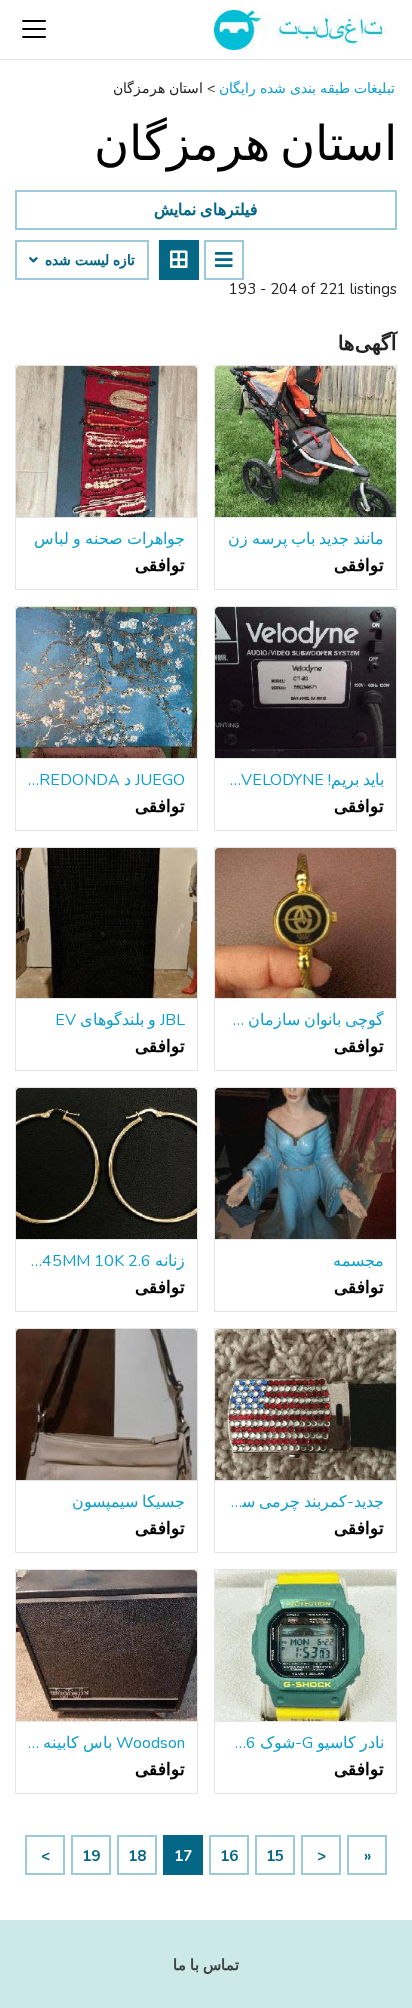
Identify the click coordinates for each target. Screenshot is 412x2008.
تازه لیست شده (88, 261)
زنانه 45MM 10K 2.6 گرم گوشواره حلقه (106, 1261)
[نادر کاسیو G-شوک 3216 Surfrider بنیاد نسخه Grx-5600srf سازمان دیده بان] (305, 1646)
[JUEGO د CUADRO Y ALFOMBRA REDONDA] (106, 683)
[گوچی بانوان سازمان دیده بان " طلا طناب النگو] (305, 924)
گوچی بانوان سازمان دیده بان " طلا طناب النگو (305, 1020)
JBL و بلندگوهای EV (120, 1020)
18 (137, 1856)
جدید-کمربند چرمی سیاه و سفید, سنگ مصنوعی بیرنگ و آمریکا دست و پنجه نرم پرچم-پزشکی (305, 1502)
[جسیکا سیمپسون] (106, 1405)
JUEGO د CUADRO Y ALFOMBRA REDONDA (106, 780)
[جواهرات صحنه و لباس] (106, 442)
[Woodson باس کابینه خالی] (106, 1646)
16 (229, 1856)
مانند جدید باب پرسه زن (306, 539)
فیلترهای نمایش (206, 210)
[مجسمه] (305, 1164)
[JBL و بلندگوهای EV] (106, 924)
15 (275, 1856)
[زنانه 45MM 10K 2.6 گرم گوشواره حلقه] (106, 1164)
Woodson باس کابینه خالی (106, 1743)
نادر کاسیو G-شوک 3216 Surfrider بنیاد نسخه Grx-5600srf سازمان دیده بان (305, 1743)
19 (91, 1856)
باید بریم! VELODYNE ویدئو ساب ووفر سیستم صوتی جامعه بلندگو (305, 780)
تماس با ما (206, 1965)
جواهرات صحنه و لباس (109, 539)
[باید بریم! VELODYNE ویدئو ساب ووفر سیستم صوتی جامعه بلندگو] (305, 683)
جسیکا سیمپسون (128, 1502)
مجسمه (358, 1261)
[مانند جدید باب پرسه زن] (305, 442)
